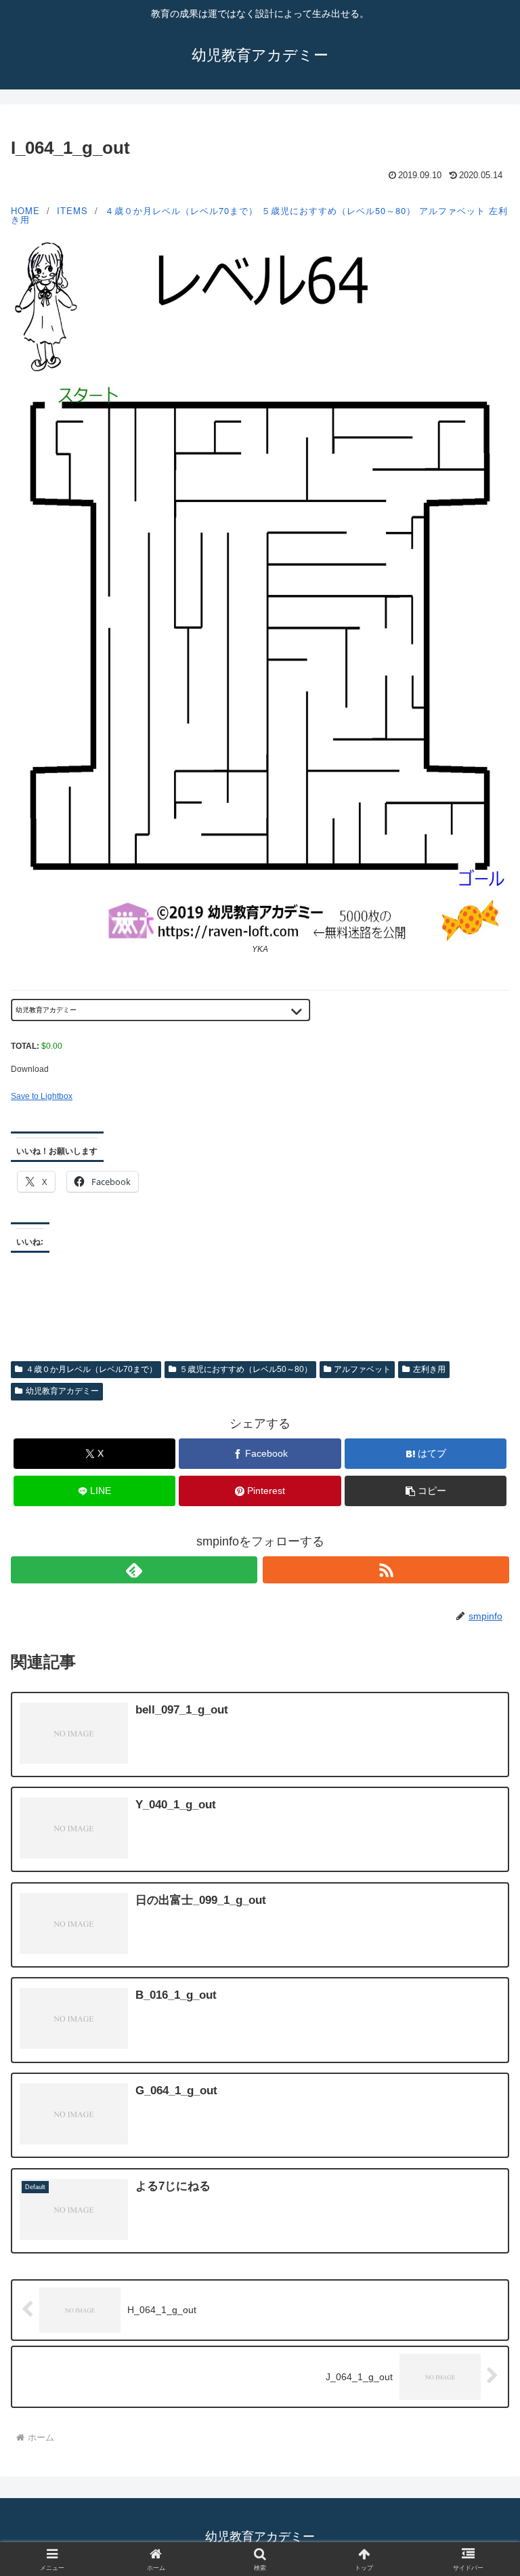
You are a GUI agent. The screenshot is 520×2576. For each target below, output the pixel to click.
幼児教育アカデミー (62, 1391)
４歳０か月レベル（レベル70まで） (181, 210)
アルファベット (452, 210)
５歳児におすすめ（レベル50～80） (339, 210)
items (72, 210)
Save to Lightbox (42, 1096)
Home (25, 210)
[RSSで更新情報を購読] (386, 1570)
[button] (426, 1491)
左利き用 (429, 1369)
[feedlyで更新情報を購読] (134, 1570)
